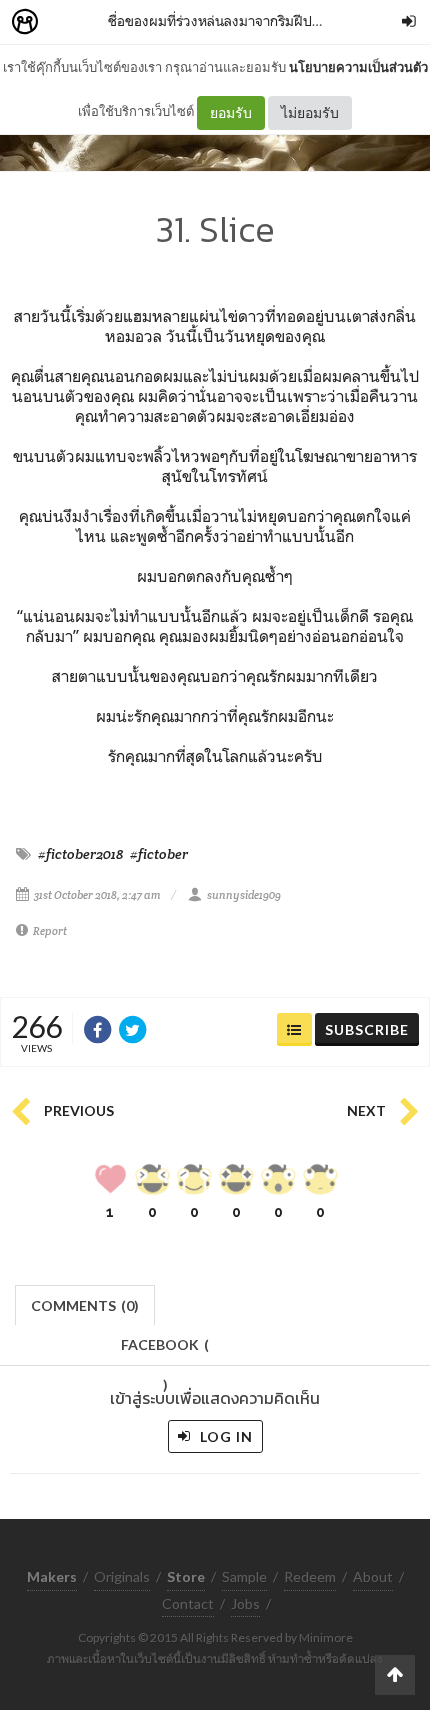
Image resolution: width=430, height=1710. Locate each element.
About (373, 1576)
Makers (69, 22)
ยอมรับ (231, 112)
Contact (188, 1603)
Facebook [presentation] (165, 1350)
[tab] (85, 1303)
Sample (244, 1576)
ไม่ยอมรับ (310, 112)
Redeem (310, 1576)
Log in (224, 1436)
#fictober (159, 854)
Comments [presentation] (85, 1305)
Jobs (245, 1603)
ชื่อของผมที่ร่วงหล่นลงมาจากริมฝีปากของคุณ (240, 20)
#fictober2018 (80, 854)
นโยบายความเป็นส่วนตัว (358, 67)
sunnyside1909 (244, 895)
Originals (122, 1576)
